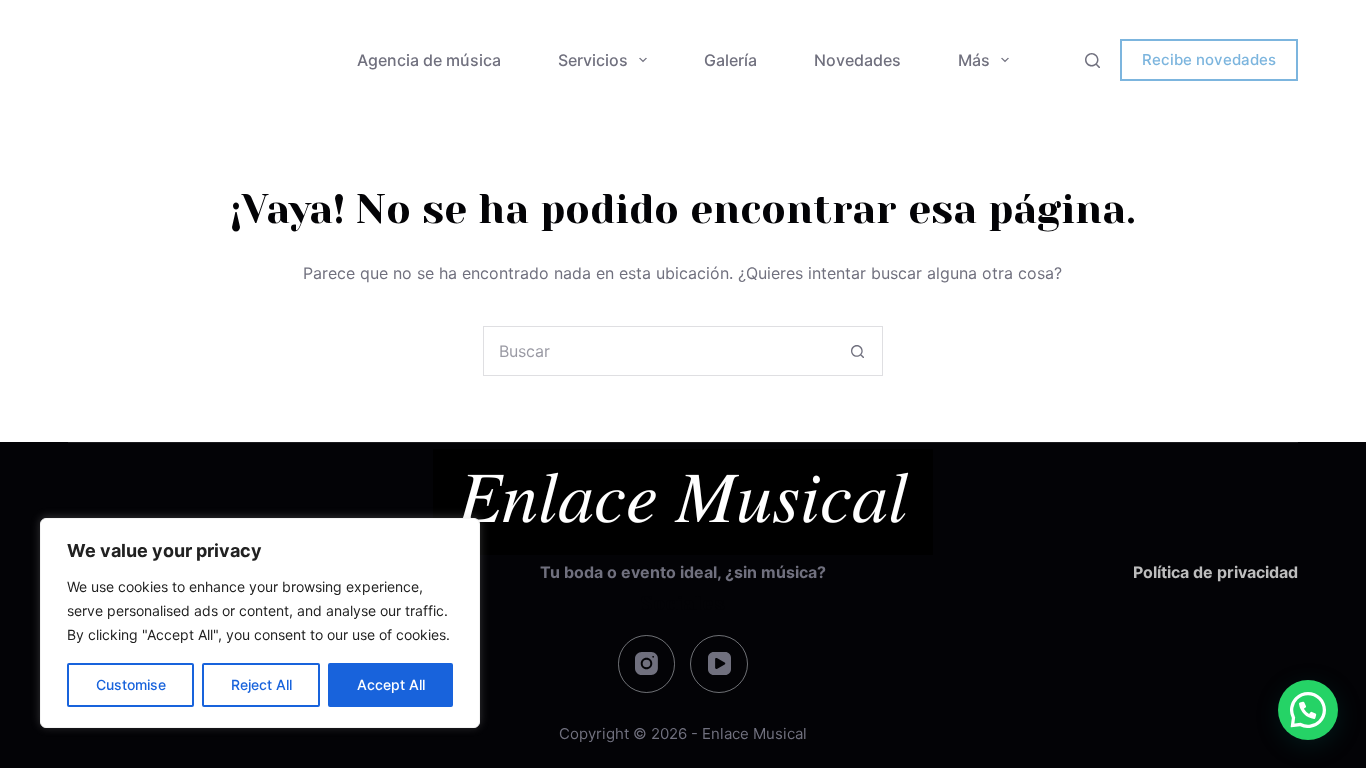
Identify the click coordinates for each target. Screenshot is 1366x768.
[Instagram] (647, 664)
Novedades (857, 60)
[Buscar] (1092, 60)
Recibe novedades (1209, 59)
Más (974, 60)
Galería (730, 60)
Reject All (261, 684)
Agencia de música (429, 60)
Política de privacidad (1215, 572)
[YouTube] (719, 664)
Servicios (593, 60)
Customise (131, 684)
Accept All (391, 684)
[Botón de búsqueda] (858, 351)
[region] (260, 623)
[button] (1308, 710)
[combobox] (659, 351)
